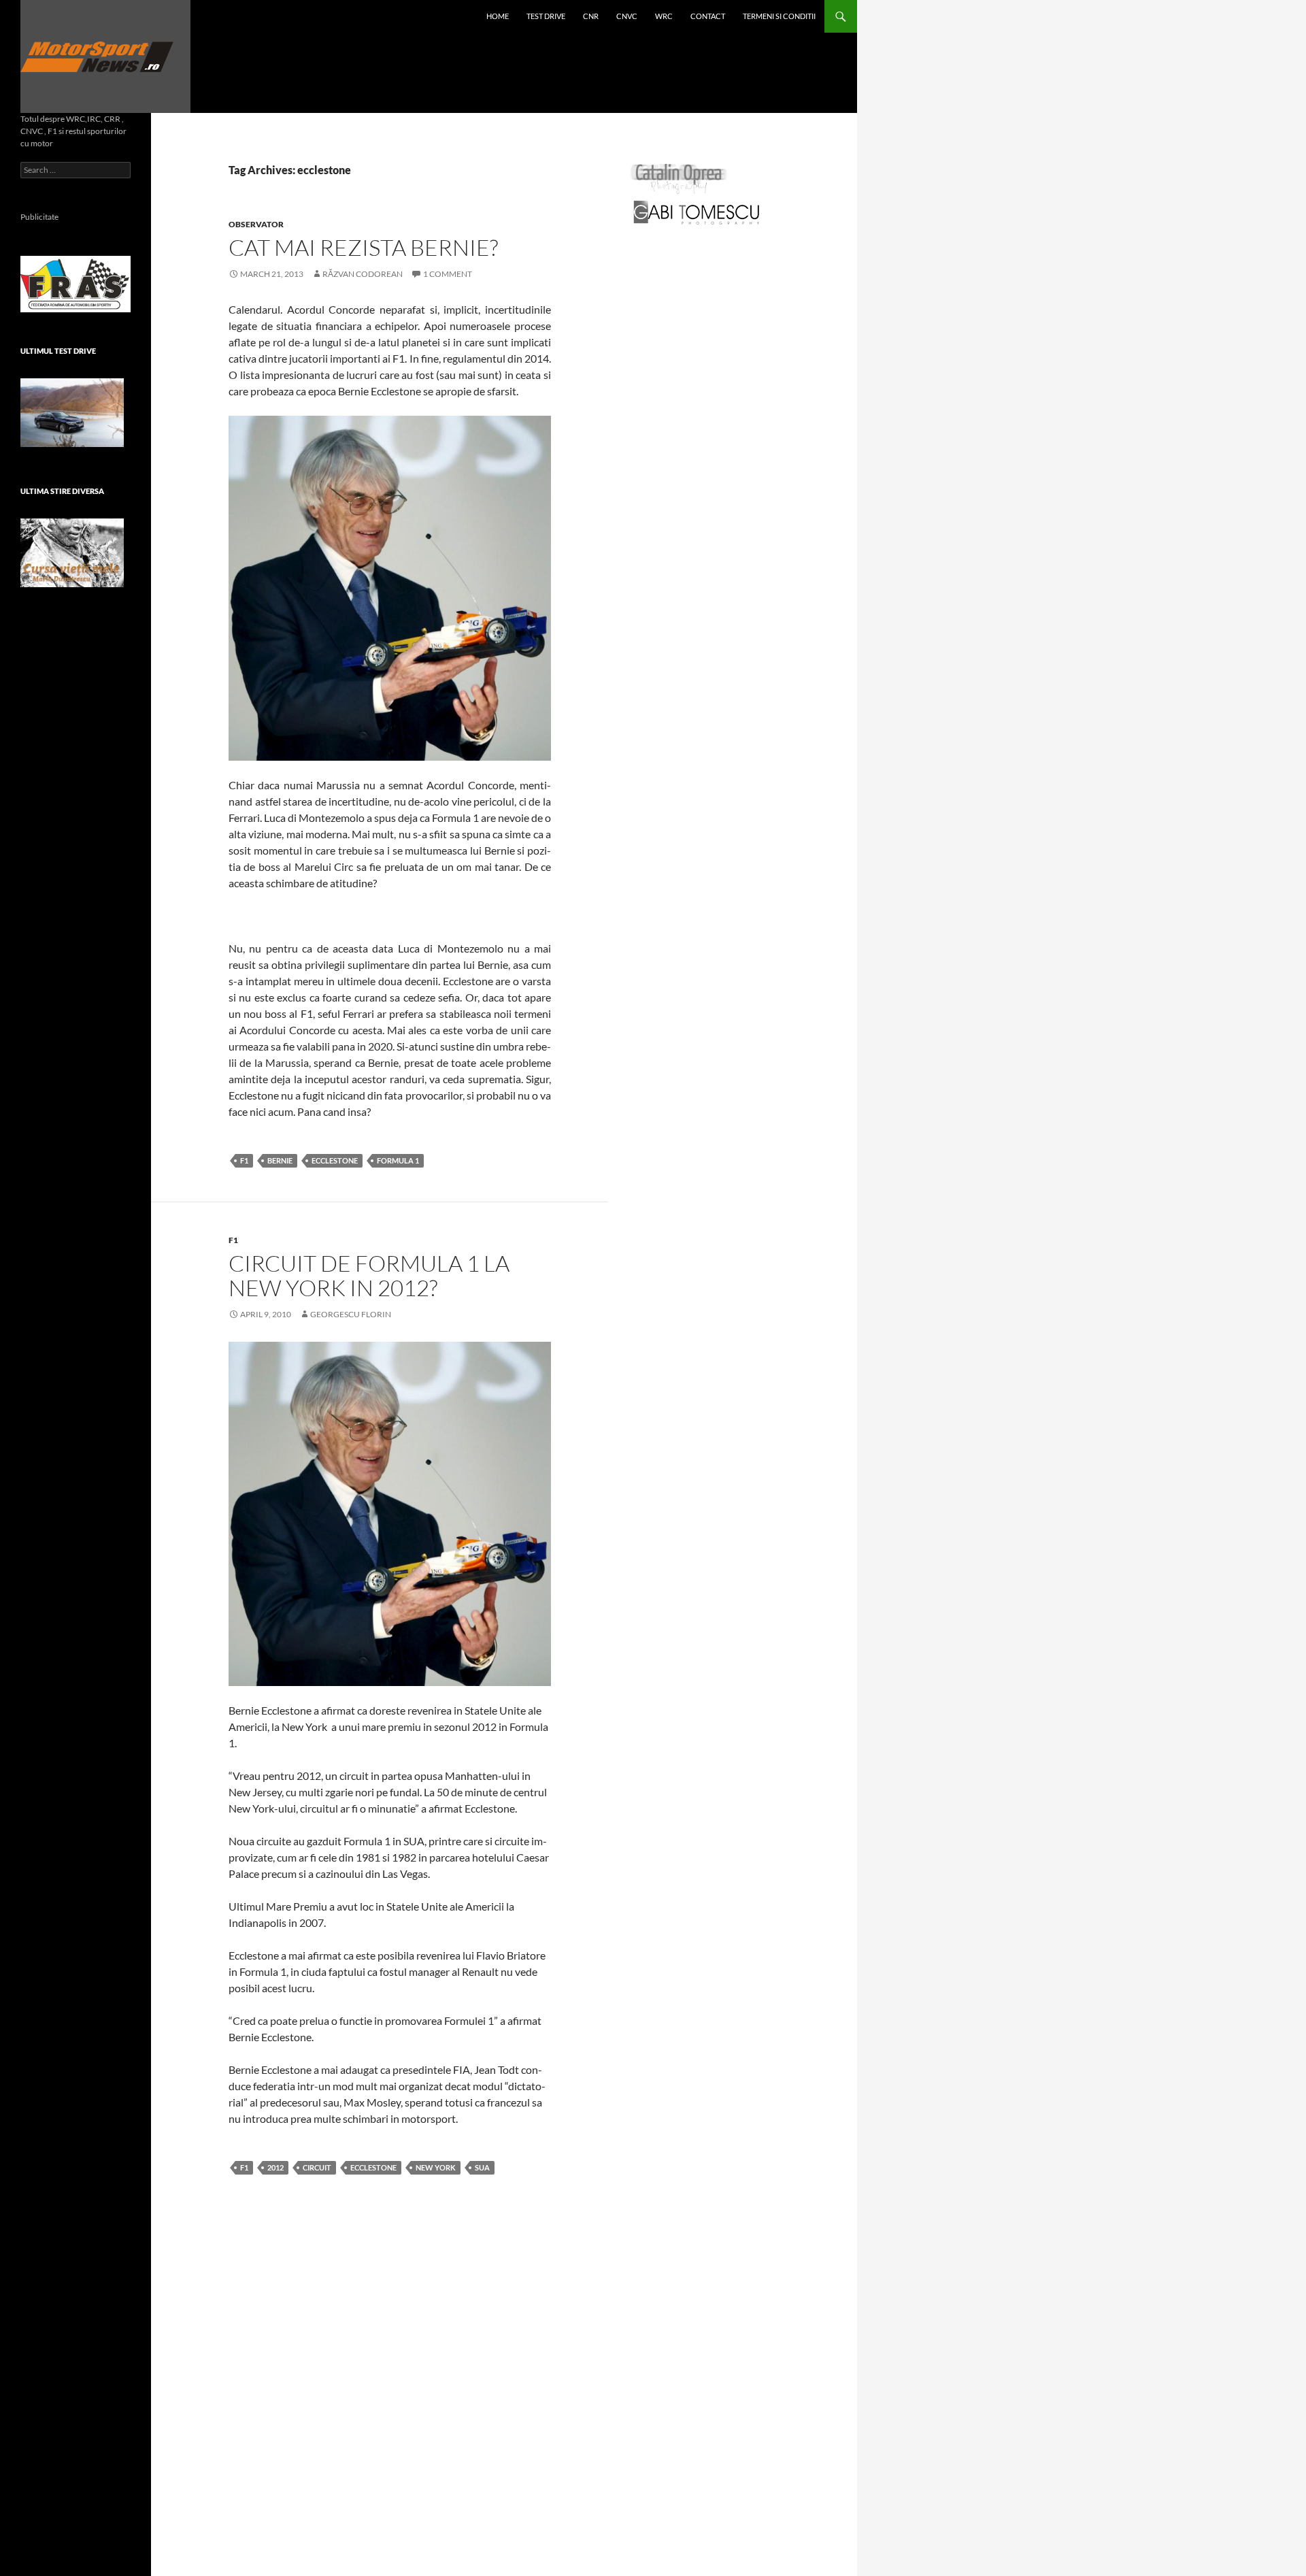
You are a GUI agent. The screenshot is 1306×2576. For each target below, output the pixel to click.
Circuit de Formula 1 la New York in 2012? (369, 1275)
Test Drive (546, 16)
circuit (317, 2167)
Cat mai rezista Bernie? (363, 247)
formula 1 (398, 1160)
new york (436, 2167)
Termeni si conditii (779, 16)
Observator (256, 224)
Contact (708, 16)
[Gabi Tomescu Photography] (697, 212)
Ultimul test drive (58, 351)
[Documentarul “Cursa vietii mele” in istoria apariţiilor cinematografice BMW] (72, 553)
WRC (664, 16)
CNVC (627, 16)
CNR (591, 16)
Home (498, 16)
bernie (280, 1160)
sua (482, 2167)
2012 (275, 2167)
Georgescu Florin (351, 1314)
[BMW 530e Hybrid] (72, 413)
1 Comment (448, 274)
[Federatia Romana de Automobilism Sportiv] (76, 283)
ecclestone (335, 1160)
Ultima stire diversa (62, 491)
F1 (244, 1160)
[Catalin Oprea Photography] (679, 178)
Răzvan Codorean (363, 274)
